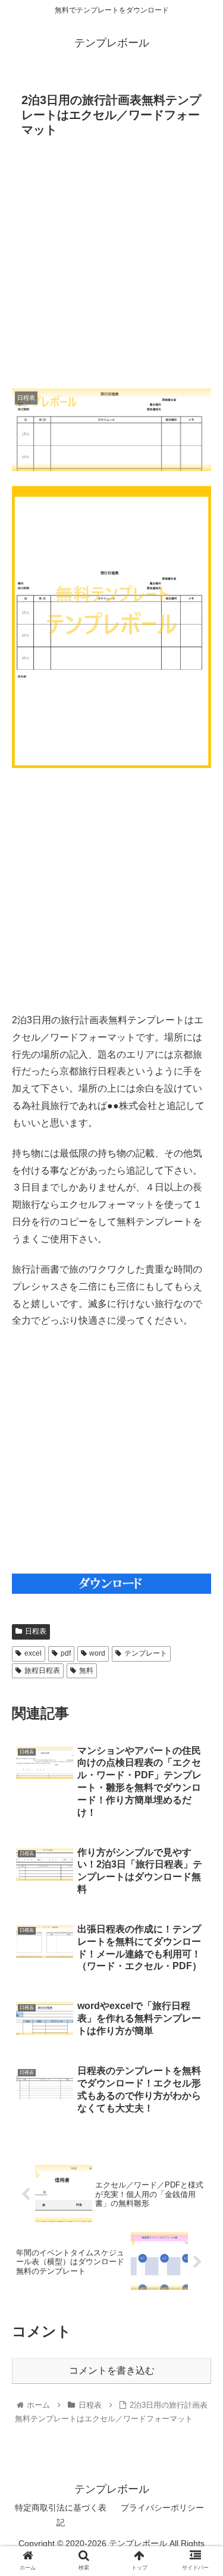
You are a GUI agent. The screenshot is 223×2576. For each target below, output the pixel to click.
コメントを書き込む (112, 2370)
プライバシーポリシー (162, 2508)
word (97, 1653)
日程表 (36, 1631)
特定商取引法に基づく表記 (61, 2515)
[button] (200, 1584)
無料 (86, 1671)
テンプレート (146, 1653)
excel (33, 1653)
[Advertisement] (111, 267)
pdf (66, 1653)
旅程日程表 (42, 1671)
